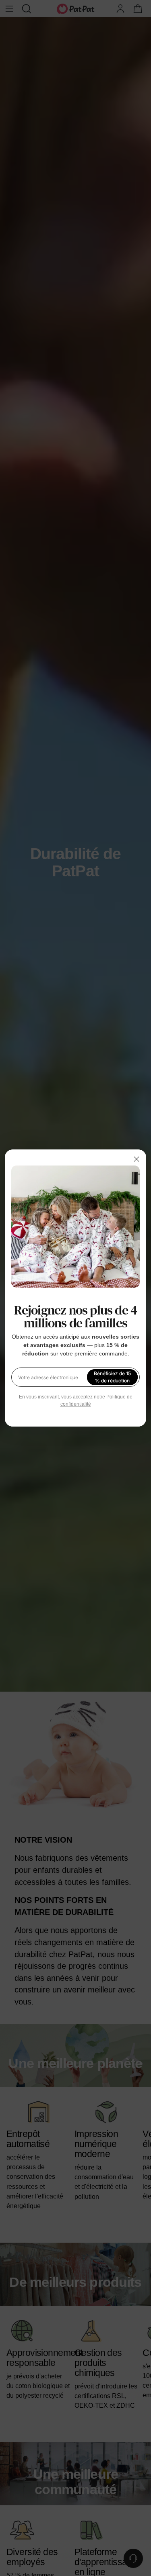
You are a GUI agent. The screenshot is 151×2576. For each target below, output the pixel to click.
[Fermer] (137, 1159)
